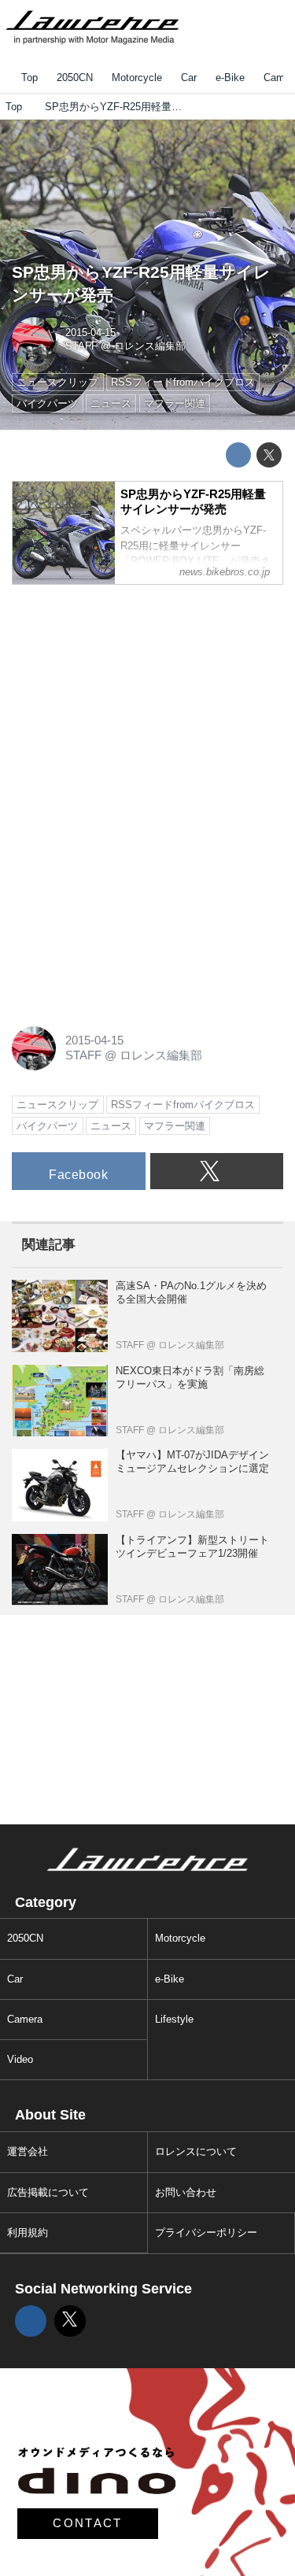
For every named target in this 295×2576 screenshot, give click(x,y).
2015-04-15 (90, 333)
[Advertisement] (130, 696)
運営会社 (28, 2151)
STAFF (81, 346)
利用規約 (28, 2232)
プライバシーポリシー (206, 2232)
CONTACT (87, 2523)
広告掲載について (48, 2192)
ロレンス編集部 (150, 346)
